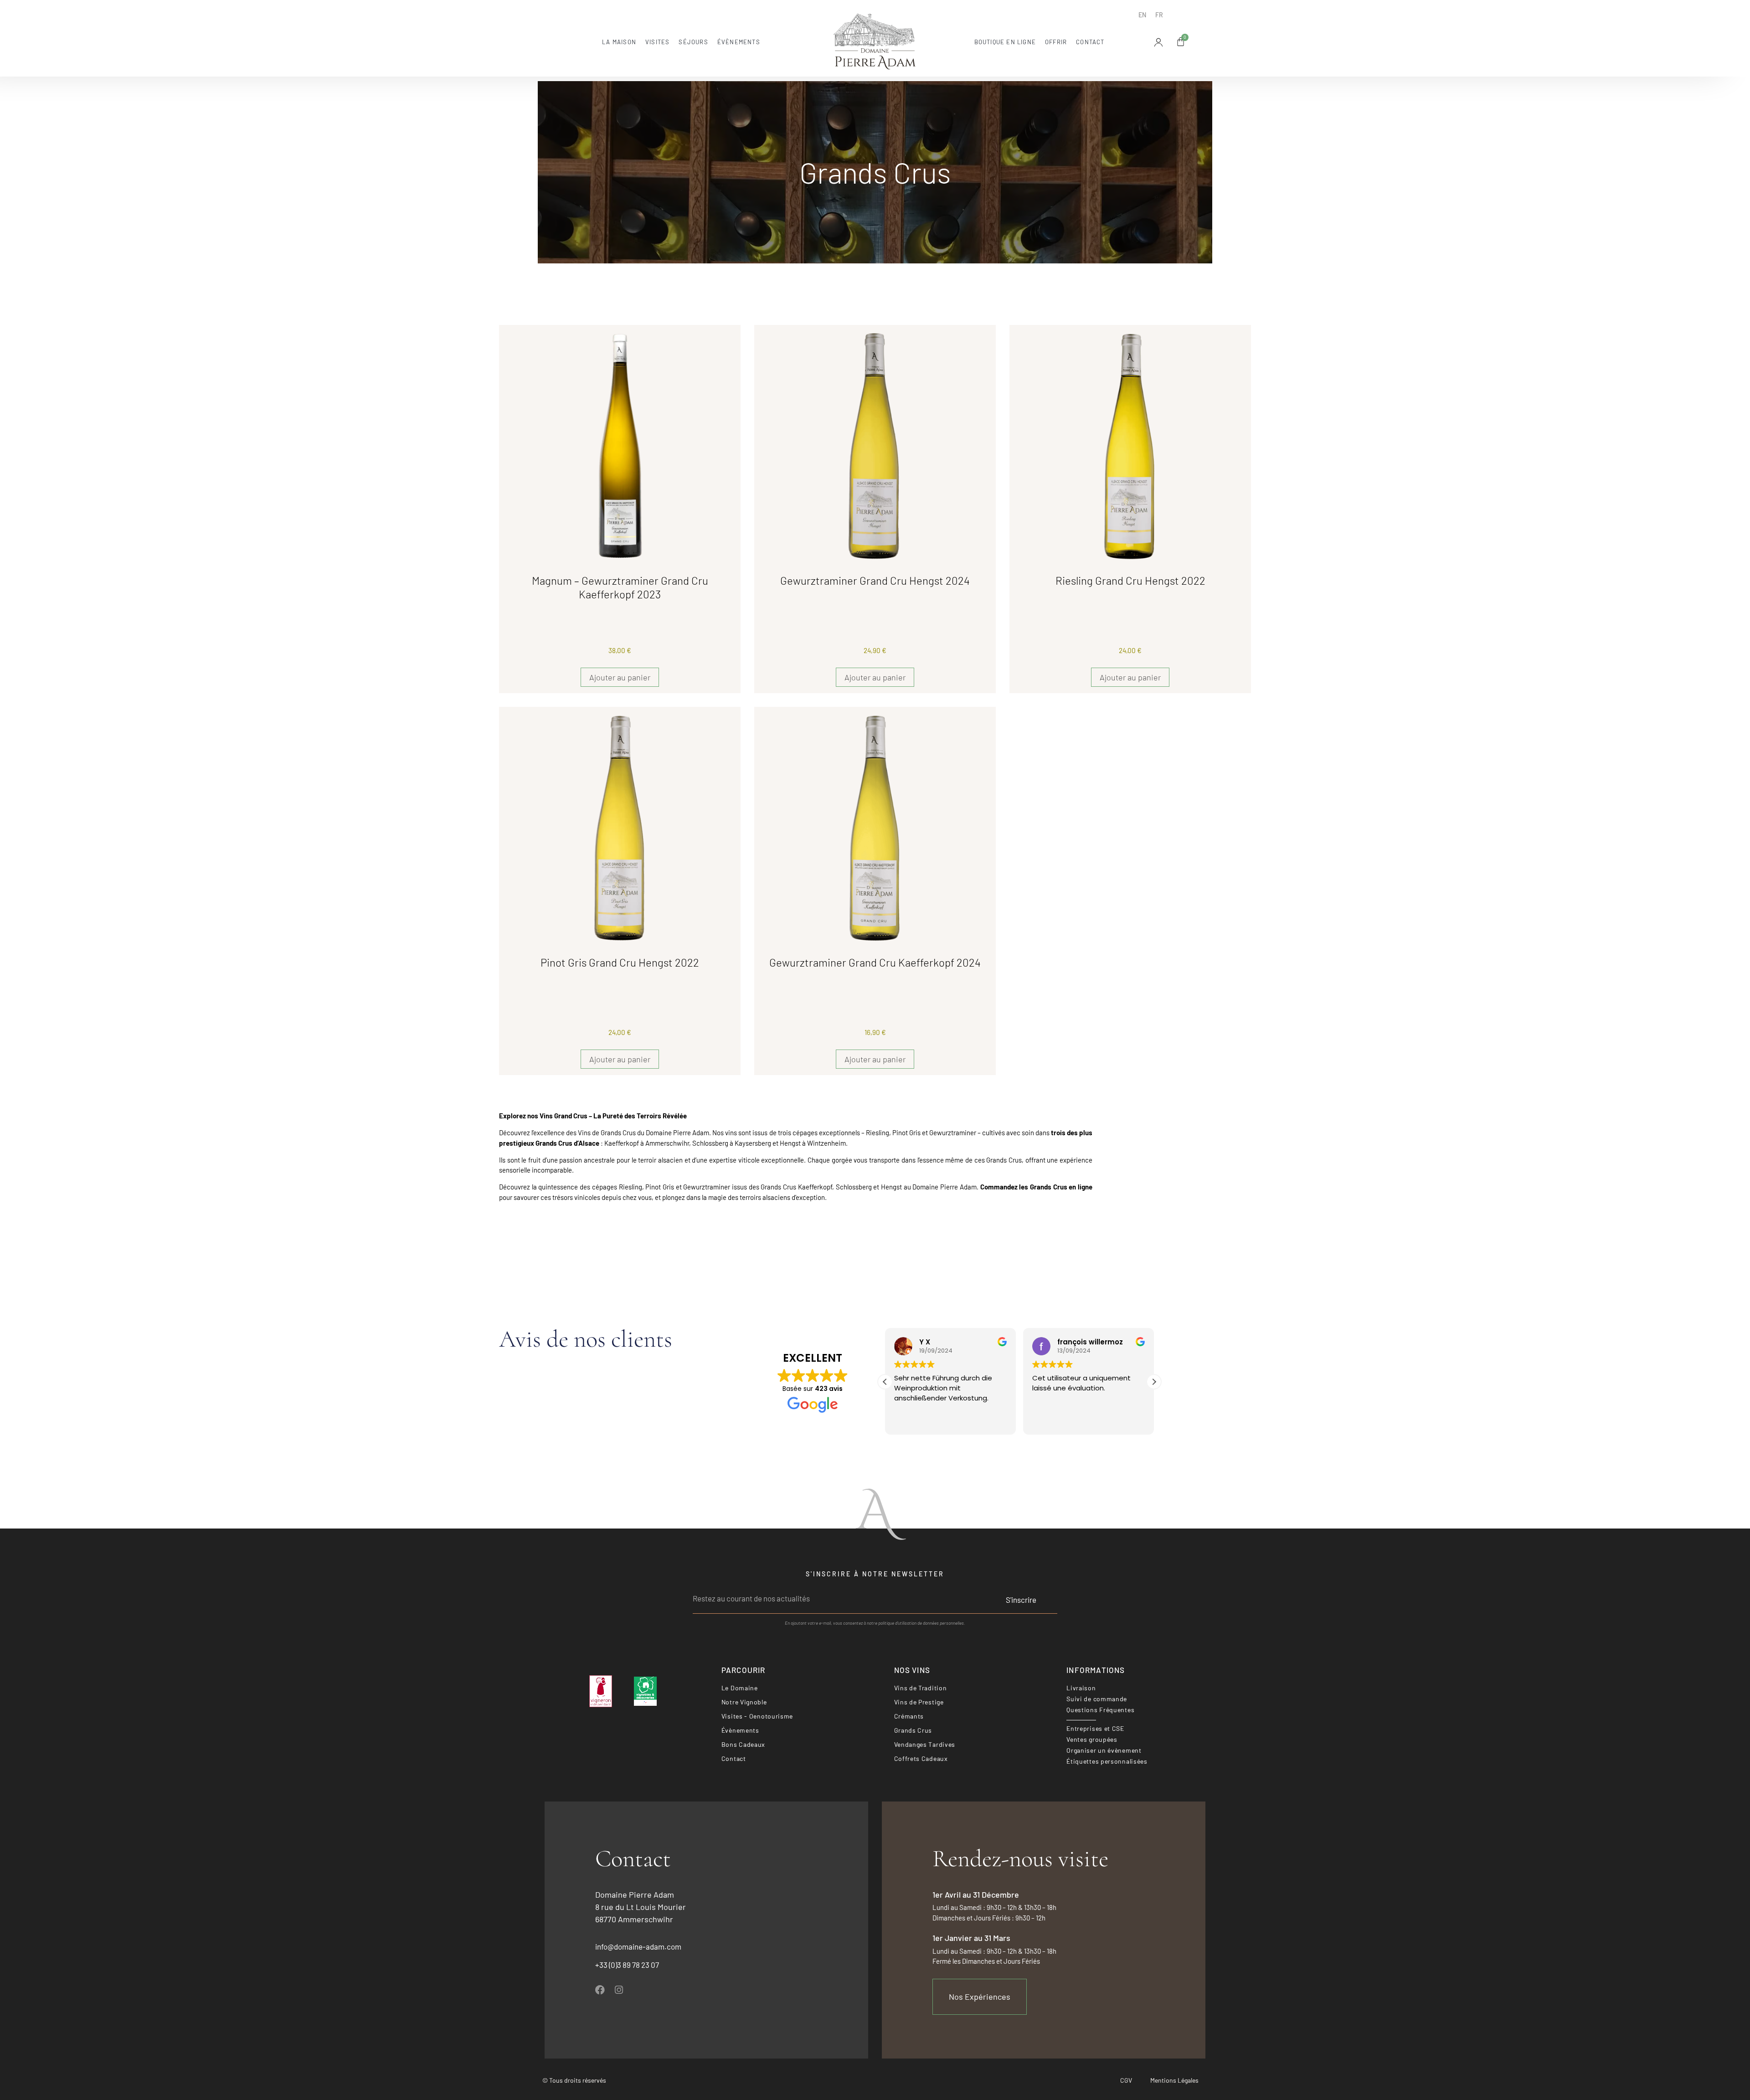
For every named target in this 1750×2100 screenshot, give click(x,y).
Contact (1090, 42)
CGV (1126, 2080)
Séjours (693, 42)
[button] (1154, 1382)
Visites (657, 42)
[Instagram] (619, 1990)
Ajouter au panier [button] (620, 677)
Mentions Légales (1174, 2080)
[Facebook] (600, 1990)
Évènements (739, 42)
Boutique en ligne (1005, 42)
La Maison (619, 42)
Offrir (1056, 42)
